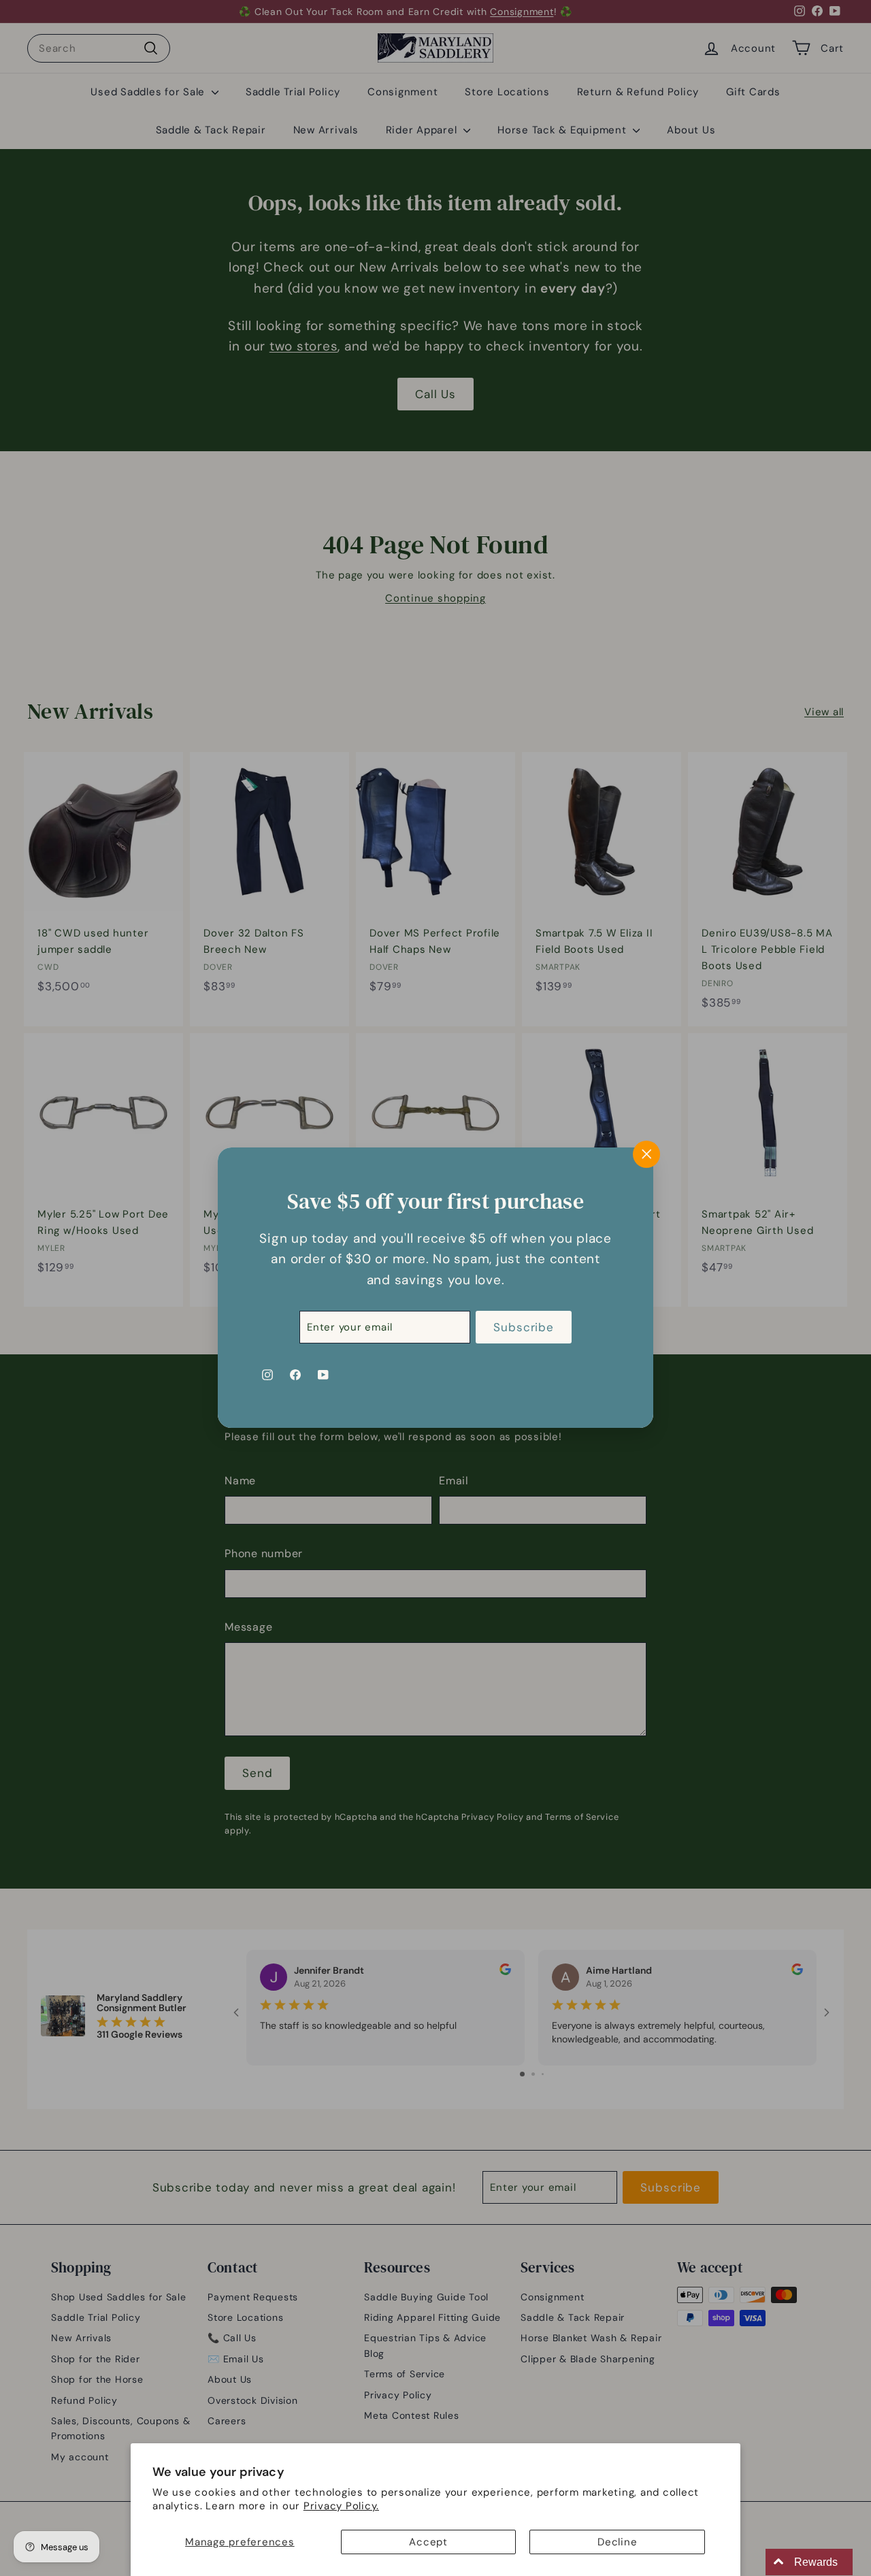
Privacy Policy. (341, 2506)
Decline (617, 2542)
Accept (428, 2542)
